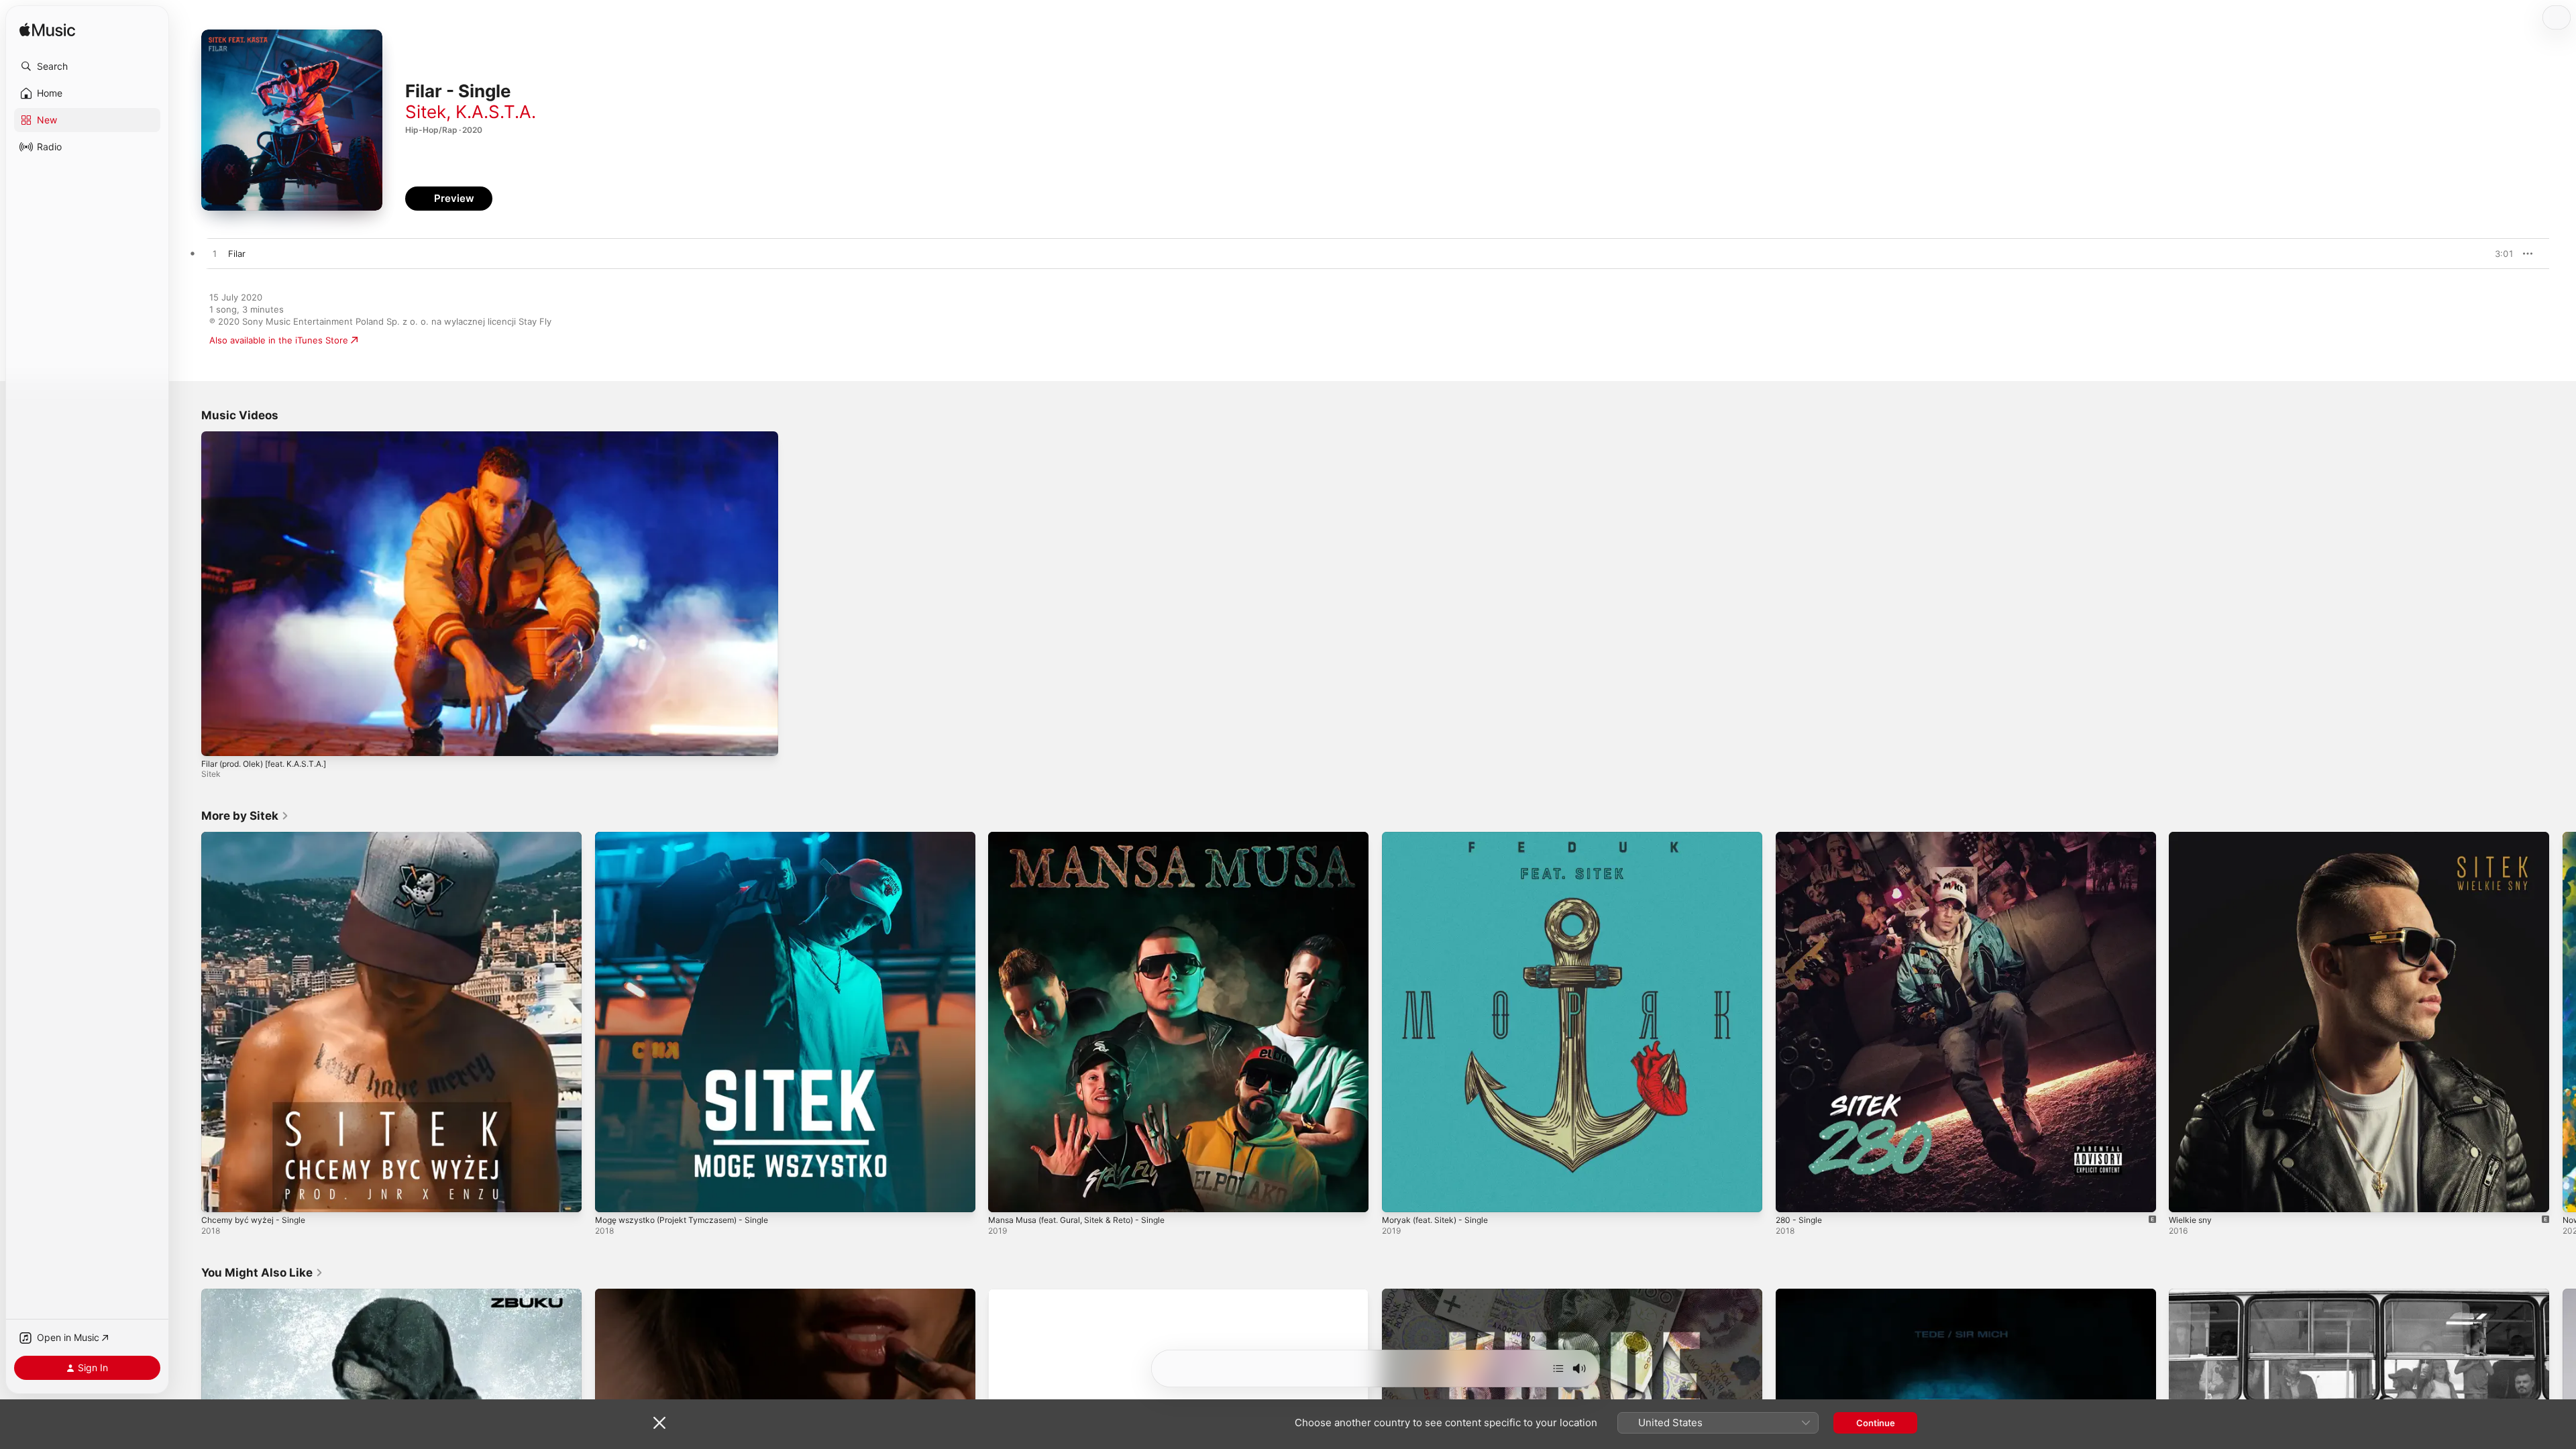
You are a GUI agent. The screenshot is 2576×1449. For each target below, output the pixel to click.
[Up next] (1558, 1368)
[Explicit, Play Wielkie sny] (2186, 1195)
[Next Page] (2563, 1022)
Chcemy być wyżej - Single (258, 837)
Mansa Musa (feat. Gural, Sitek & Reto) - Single (1087, 837)
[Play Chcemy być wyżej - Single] (218, 1195)
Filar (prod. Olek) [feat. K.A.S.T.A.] (264, 764)
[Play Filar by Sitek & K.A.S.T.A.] (215, 254)
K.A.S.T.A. (496, 112)
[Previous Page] (188, 1022)
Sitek (426, 112)
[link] (245, 816)
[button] (87, 66)
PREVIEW (2499, 254)
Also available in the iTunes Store (279, 340)
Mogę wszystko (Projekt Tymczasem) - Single (691, 837)
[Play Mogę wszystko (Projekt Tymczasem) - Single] (612, 1195)
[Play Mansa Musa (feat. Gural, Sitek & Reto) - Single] (1005, 1195)
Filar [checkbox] (237, 254)
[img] (47, 31)
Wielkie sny (2192, 837)
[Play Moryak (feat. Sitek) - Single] (1399, 1195)
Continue (1876, 1423)
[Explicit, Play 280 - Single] (1792, 1195)
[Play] (218, 739)
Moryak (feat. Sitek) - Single (1441, 837)
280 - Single (1801, 837)
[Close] (659, 1423)
